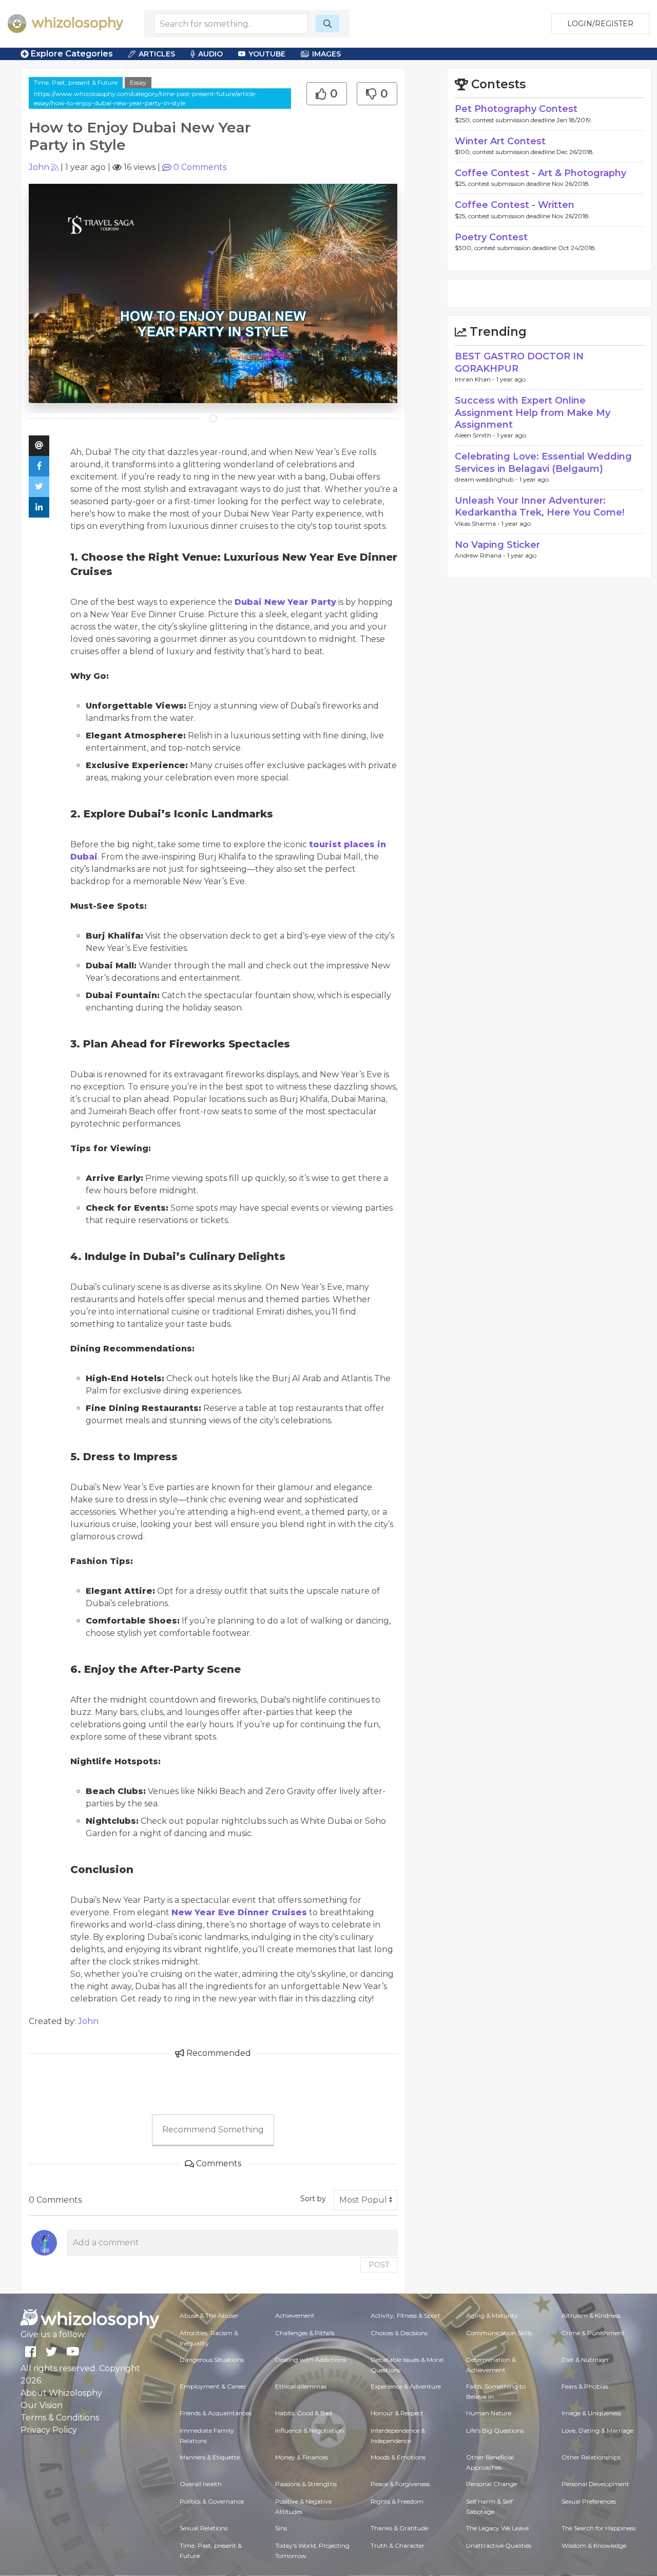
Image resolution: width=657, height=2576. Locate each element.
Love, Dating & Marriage (597, 2430)
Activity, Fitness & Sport (405, 2315)
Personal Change (491, 2484)
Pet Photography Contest (516, 109)
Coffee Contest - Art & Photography (540, 173)
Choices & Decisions (399, 2333)
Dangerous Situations (212, 2360)
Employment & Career (213, 2386)
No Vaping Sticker (497, 545)
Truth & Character (398, 2545)
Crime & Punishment (593, 2333)
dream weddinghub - (487, 479)
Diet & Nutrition (585, 2360)
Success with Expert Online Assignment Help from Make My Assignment (533, 413)
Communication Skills (499, 2333)
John (39, 167)
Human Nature (489, 2413)
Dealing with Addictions (311, 2360)
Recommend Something (213, 2130)
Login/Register (600, 24)
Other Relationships (591, 2457)
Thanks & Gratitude (399, 2528)
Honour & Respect (397, 2413)
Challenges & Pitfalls (305, 2333)
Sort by (313, 2199)
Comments (200, 167)
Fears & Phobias (585, 2386)
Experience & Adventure (406, 2386)
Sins (281, 2528)
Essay (138, 82)
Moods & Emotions (398, 2457)
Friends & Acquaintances (216, 2413)
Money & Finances (302, 2457)
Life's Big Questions (495, 2430)
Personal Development (595, 2484)
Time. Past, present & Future (76, 82)
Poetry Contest (491, 237)
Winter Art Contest (500, 141)
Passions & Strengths (306, 2484)
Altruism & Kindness (591, 2315)
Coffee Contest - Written (515, 205)
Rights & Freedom (397, 2501)
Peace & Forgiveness (400, 2484)
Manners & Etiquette (210, 2457)
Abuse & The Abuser (209, 2315)
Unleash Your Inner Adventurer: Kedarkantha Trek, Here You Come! (539, 507)
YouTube (267, 54)
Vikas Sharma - (478, 523)
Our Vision (42, 2405)
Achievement (295, 2315)
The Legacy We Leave (497, 2528)
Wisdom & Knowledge (594, 2545)
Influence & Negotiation (310, 2430)
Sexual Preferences (589, 2501)
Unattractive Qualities (499, 2545)
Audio (210, 54)
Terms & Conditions (60, 2418)
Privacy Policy (49, 2430)
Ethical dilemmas (301, 2386)
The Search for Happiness (598, 2528)
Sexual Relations (204, 2528)
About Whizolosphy (61, 2393)
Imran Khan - (476, 379)
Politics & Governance (212, 2501)
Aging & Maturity (492, 2315)
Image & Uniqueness (591, 2413)
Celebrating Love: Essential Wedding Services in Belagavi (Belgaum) (543, 462)
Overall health (201, 2484)
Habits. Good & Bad (304, 2413)
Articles (157, 54)
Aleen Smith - (476, 435)
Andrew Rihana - (481, 555)
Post (379, 2265)
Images (326, 54)
